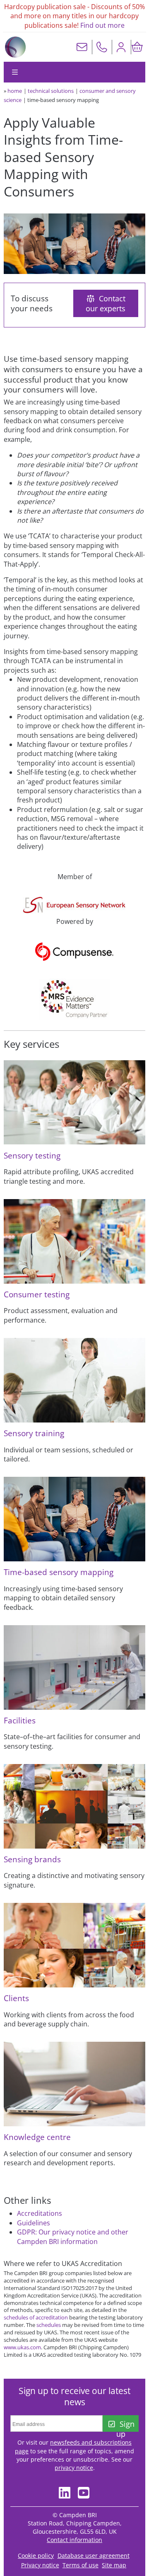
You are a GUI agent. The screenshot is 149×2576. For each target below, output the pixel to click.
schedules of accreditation (36, 2317)
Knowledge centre (37, 2137)
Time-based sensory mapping (59, 1572)
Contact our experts (106, 303)
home (15, 91)
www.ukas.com (22, 2347)
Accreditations (40, 2213)
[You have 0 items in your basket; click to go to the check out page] (137, 47)
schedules (49, 2325)
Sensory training (34, 1433)
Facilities (20, 1720)
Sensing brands (32, 1859)
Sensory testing (32, 1155)
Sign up (125, 2425)
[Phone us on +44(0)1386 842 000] (102, 47)
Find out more (102, 25)
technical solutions (51, 91)
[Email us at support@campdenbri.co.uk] (82, 47)
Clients (16, 1998)
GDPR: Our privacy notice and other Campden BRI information (73, 2237)
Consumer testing (37, 1294)
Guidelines (34, 2223)
